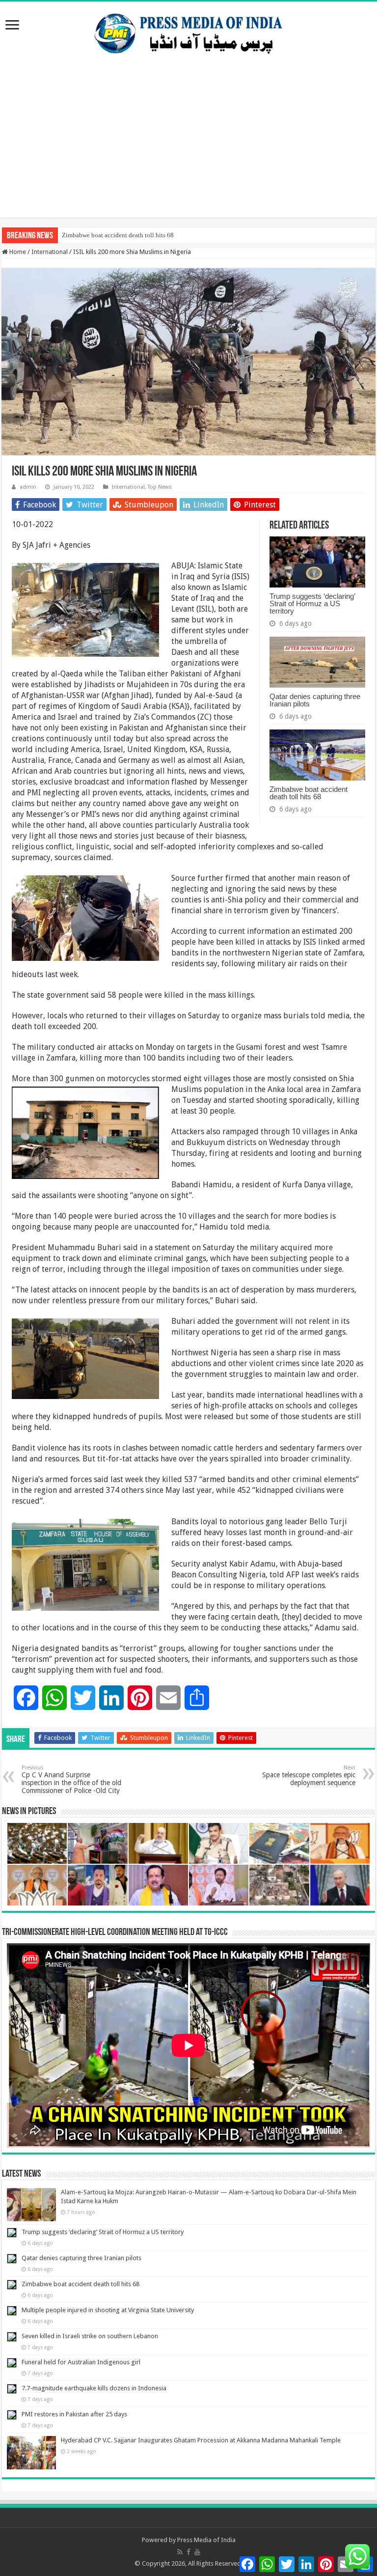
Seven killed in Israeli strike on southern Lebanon (90, 2336)
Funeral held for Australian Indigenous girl (81, 2362)
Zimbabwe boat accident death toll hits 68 (118, 235)
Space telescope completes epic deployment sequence (309, 1776)
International (50, 252)
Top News (160, 487)
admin (28, 487)
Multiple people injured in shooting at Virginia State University (108, 2310)
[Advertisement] (188, 149)
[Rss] (180, 2552)
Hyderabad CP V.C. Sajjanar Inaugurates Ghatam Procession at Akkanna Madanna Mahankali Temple (201, 2440)
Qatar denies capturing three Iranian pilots (315, 700)
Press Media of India (206, 2540)
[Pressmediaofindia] (188, 31)
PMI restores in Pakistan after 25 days (74, 2414)
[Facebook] (188, 2552)
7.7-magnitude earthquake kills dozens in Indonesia (94, 2388)
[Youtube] (197, 2552)
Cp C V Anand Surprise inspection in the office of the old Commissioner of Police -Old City (71, 1779)
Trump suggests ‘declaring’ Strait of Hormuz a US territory (312, 603)
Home (17, 252)
